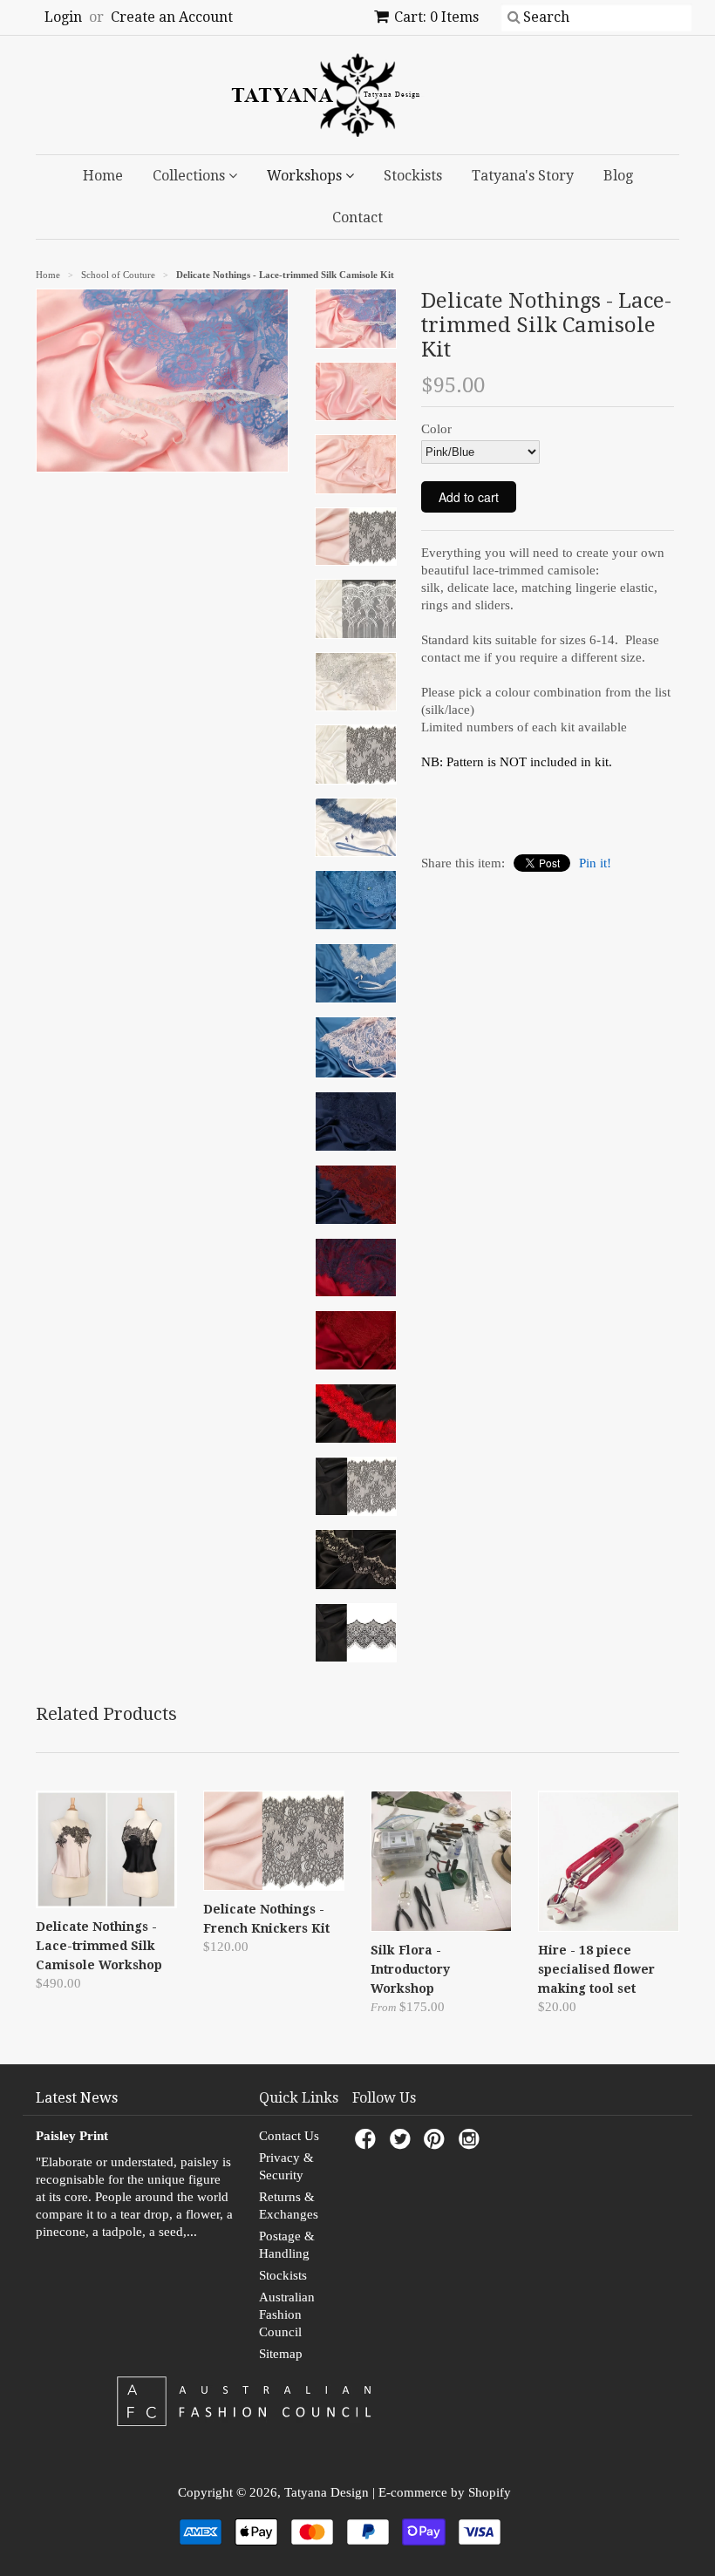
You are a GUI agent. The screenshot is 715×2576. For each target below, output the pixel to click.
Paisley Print (72, 2136)
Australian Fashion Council (287, 2314)
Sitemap (281, 2354)
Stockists (413, 176)
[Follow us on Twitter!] (403, 2144)
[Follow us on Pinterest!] (437, 2144)
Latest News (77, 2098)
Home (103, 176)
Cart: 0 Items (436, 17)
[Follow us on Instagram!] (472, 2144)
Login (63, 17)
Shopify (490, 2492)
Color (436, 429)
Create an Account (172, 17)
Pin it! (595, 863)
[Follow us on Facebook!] (368, 2144)
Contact (357, 217)
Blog (618, 176)
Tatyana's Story (523, 176)
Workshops (306, 176)
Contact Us (289, 2136)
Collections (191, 176)
